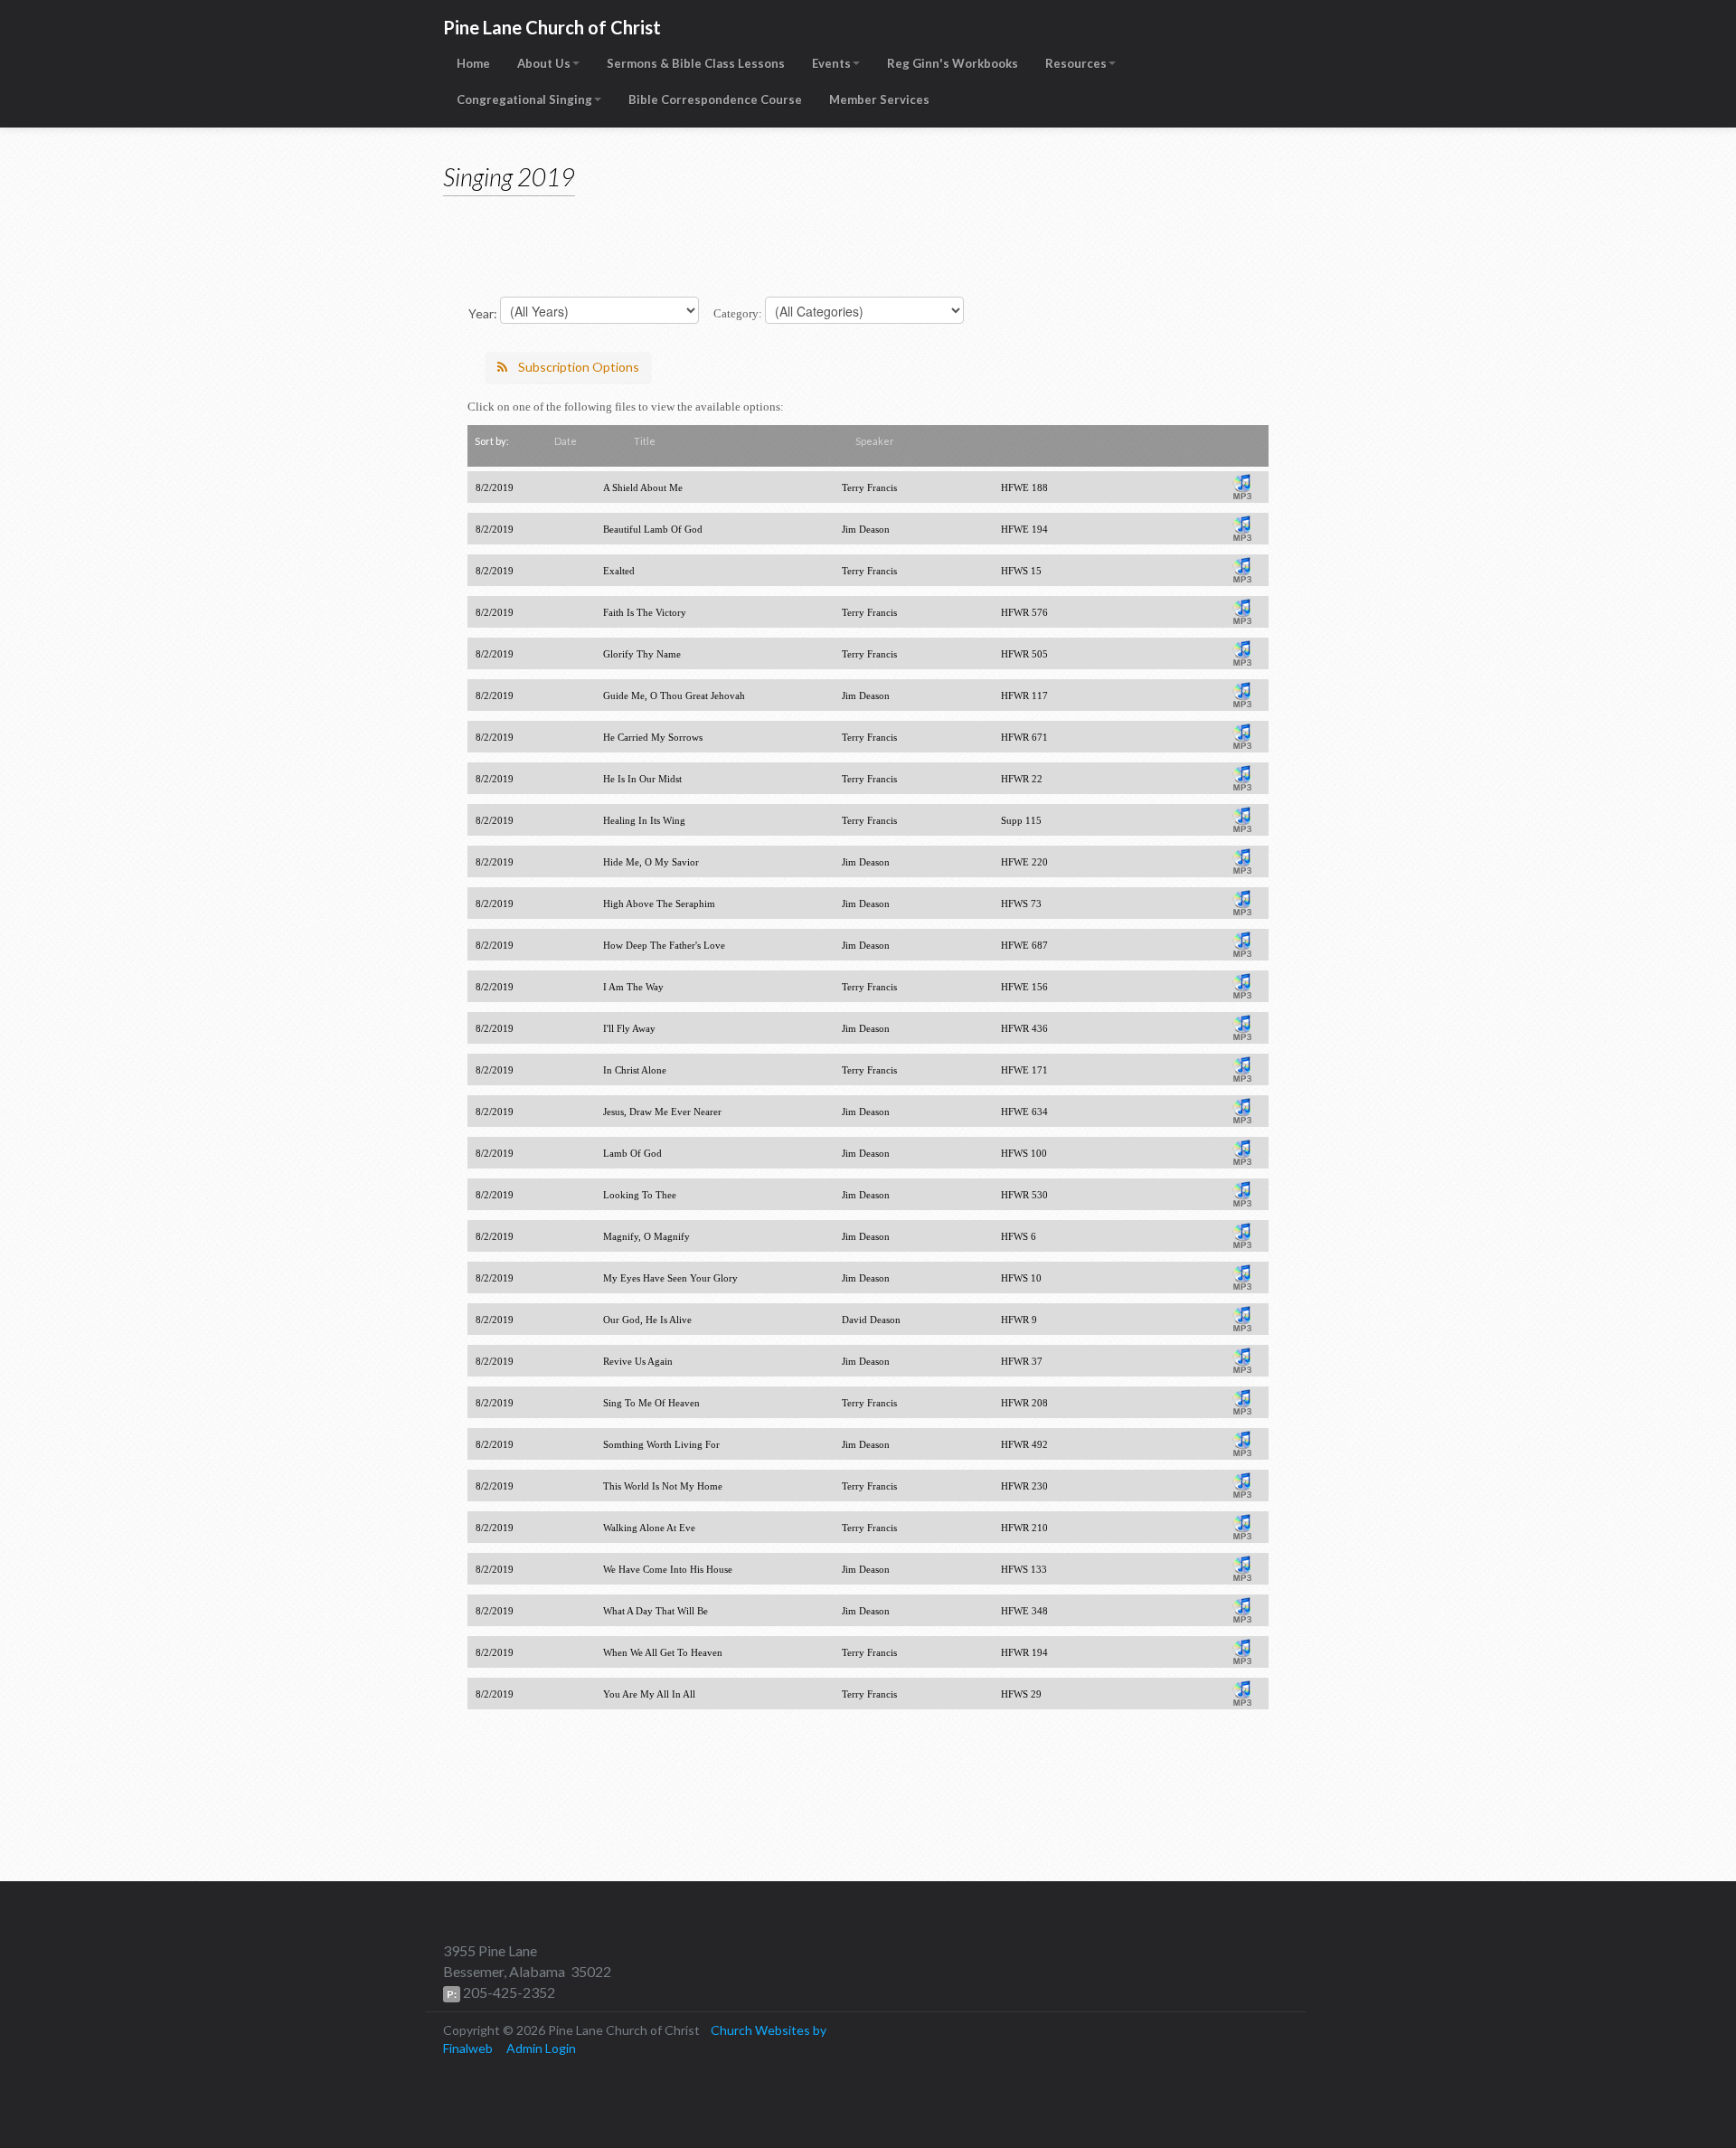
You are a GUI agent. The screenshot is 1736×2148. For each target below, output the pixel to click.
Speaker (875, 441)
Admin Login (541, 2048)
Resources (1076, 63)
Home (473, 63)
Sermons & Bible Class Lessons (696, 63)
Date (566, 441)
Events (831, 63)
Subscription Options (579, 367)
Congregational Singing (524, 99)
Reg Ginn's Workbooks (953, 63)
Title (645, 441)
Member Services (879, 99)
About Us (544, 63)
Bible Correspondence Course (715, 99)
